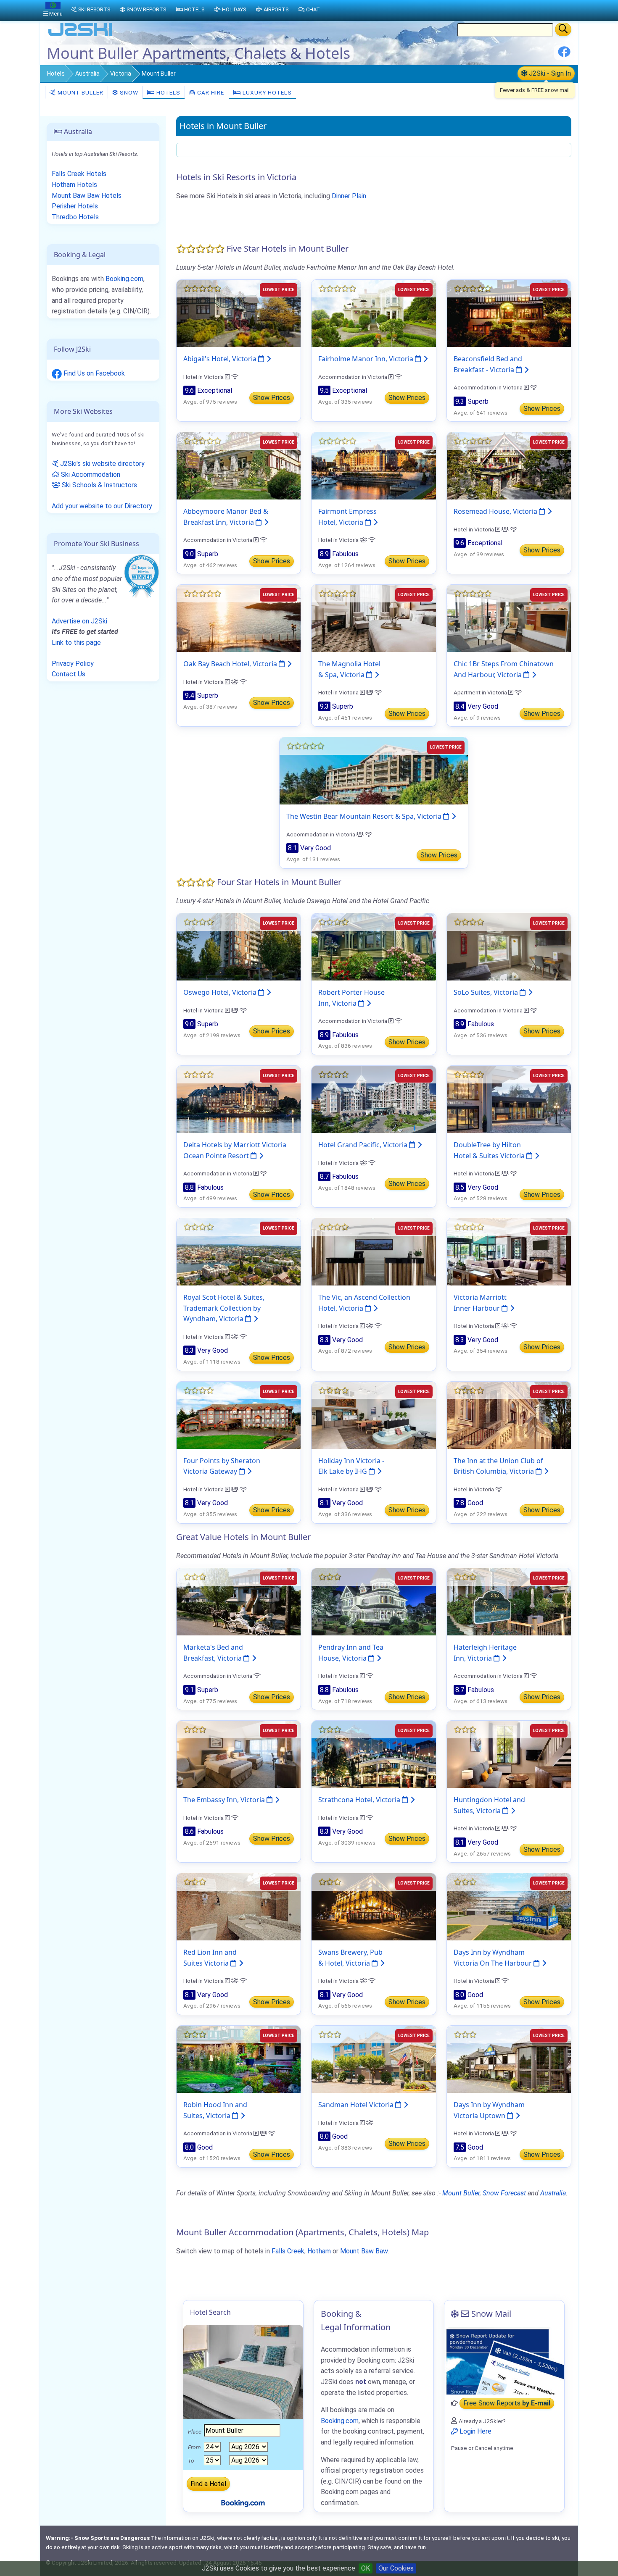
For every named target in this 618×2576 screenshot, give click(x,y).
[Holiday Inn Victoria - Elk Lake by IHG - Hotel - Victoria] (374, 1415)
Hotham (319, 2251)
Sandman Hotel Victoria (357, 2105)
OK (366, 2568)
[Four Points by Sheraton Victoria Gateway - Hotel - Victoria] (239, 1415)
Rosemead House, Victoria (496, 511)
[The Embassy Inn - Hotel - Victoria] (239, 1754)
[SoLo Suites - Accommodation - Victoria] (509, 946)
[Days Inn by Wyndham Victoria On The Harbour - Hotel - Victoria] (509, 1906)
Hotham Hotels (74, 185)
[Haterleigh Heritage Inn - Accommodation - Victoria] (509, 1601)
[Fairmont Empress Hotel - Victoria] (374, 465)
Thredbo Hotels (75, 217)
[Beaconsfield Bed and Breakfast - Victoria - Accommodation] (509, 313)
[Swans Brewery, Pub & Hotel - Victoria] (374, 1906)
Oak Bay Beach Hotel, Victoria (231, 664)
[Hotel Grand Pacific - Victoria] (374, 1099)
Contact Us (69, 674)
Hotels (56, 74)
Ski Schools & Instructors (99, 485)
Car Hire (210, 92)
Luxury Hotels (266, 92)
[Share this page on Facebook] (564, 55)
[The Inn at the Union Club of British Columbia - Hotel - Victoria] (509, 1415)
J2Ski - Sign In (549, 73)
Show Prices (272, 398)
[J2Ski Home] (80, 35)
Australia (87, 74)
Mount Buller (80, 92)
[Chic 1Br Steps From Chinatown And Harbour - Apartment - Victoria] (509, 618)
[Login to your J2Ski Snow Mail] (504, 2361)
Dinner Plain (349, 196)
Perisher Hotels (75, 206)
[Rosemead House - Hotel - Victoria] (509, 465)
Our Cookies (396, 2568)
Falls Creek (288, 2251)
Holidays (234, 9)
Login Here (475, 2431)
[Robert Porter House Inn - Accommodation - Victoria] (374, 946)
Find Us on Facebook (93, 373)
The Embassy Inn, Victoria (225, 1800)
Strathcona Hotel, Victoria (360, 1800)
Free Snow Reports (507, 2403)
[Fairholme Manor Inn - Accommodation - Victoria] (374, 313)
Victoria (121, 74)
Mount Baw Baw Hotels (87, 196)
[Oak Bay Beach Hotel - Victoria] (239, 618)
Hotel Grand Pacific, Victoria (364, 1145)
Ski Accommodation (90, 474)
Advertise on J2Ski (79, 621)
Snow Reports (146, 9)
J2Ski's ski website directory (102, 464)
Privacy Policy (73, 664)
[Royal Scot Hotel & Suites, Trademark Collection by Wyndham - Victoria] (239, 1251)
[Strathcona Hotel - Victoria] (374, 1754)
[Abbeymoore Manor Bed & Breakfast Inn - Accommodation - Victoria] (239, 465)
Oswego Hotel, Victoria (221, 992)
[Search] (563, 29)
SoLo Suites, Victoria (487, 992)
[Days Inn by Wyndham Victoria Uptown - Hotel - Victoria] (509, 2059)
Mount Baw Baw (364, 2251)
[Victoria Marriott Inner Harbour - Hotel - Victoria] (509, 1251)
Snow (128, 92)
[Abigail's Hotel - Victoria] (239, 313)
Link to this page (76, 643)
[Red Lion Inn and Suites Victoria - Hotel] (239, 1906)
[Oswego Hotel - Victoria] (239, 946)
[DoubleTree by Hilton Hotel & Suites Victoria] (509, 1099)
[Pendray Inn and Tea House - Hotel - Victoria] (374, 1601)
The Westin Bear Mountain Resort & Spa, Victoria (365, 816)
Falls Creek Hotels (79, 174)
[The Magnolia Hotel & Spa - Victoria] (374, 618)
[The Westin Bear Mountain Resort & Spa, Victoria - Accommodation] (374, 770)
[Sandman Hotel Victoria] (374, 2059)
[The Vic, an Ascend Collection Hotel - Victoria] (374, 1251)
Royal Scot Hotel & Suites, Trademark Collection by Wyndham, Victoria (224, 1308)
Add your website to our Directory (102, 506)
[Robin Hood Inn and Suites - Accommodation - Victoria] (239, 2059)
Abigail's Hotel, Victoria (221, 359)
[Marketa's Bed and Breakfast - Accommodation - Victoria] (239, 1601)
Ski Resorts (94, 9)
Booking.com (124, 279)
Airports (276, 9)
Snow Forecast (504, 2193)
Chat (313, 9)
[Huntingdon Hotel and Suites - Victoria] (509, 1754)
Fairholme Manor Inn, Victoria (367, 359)
